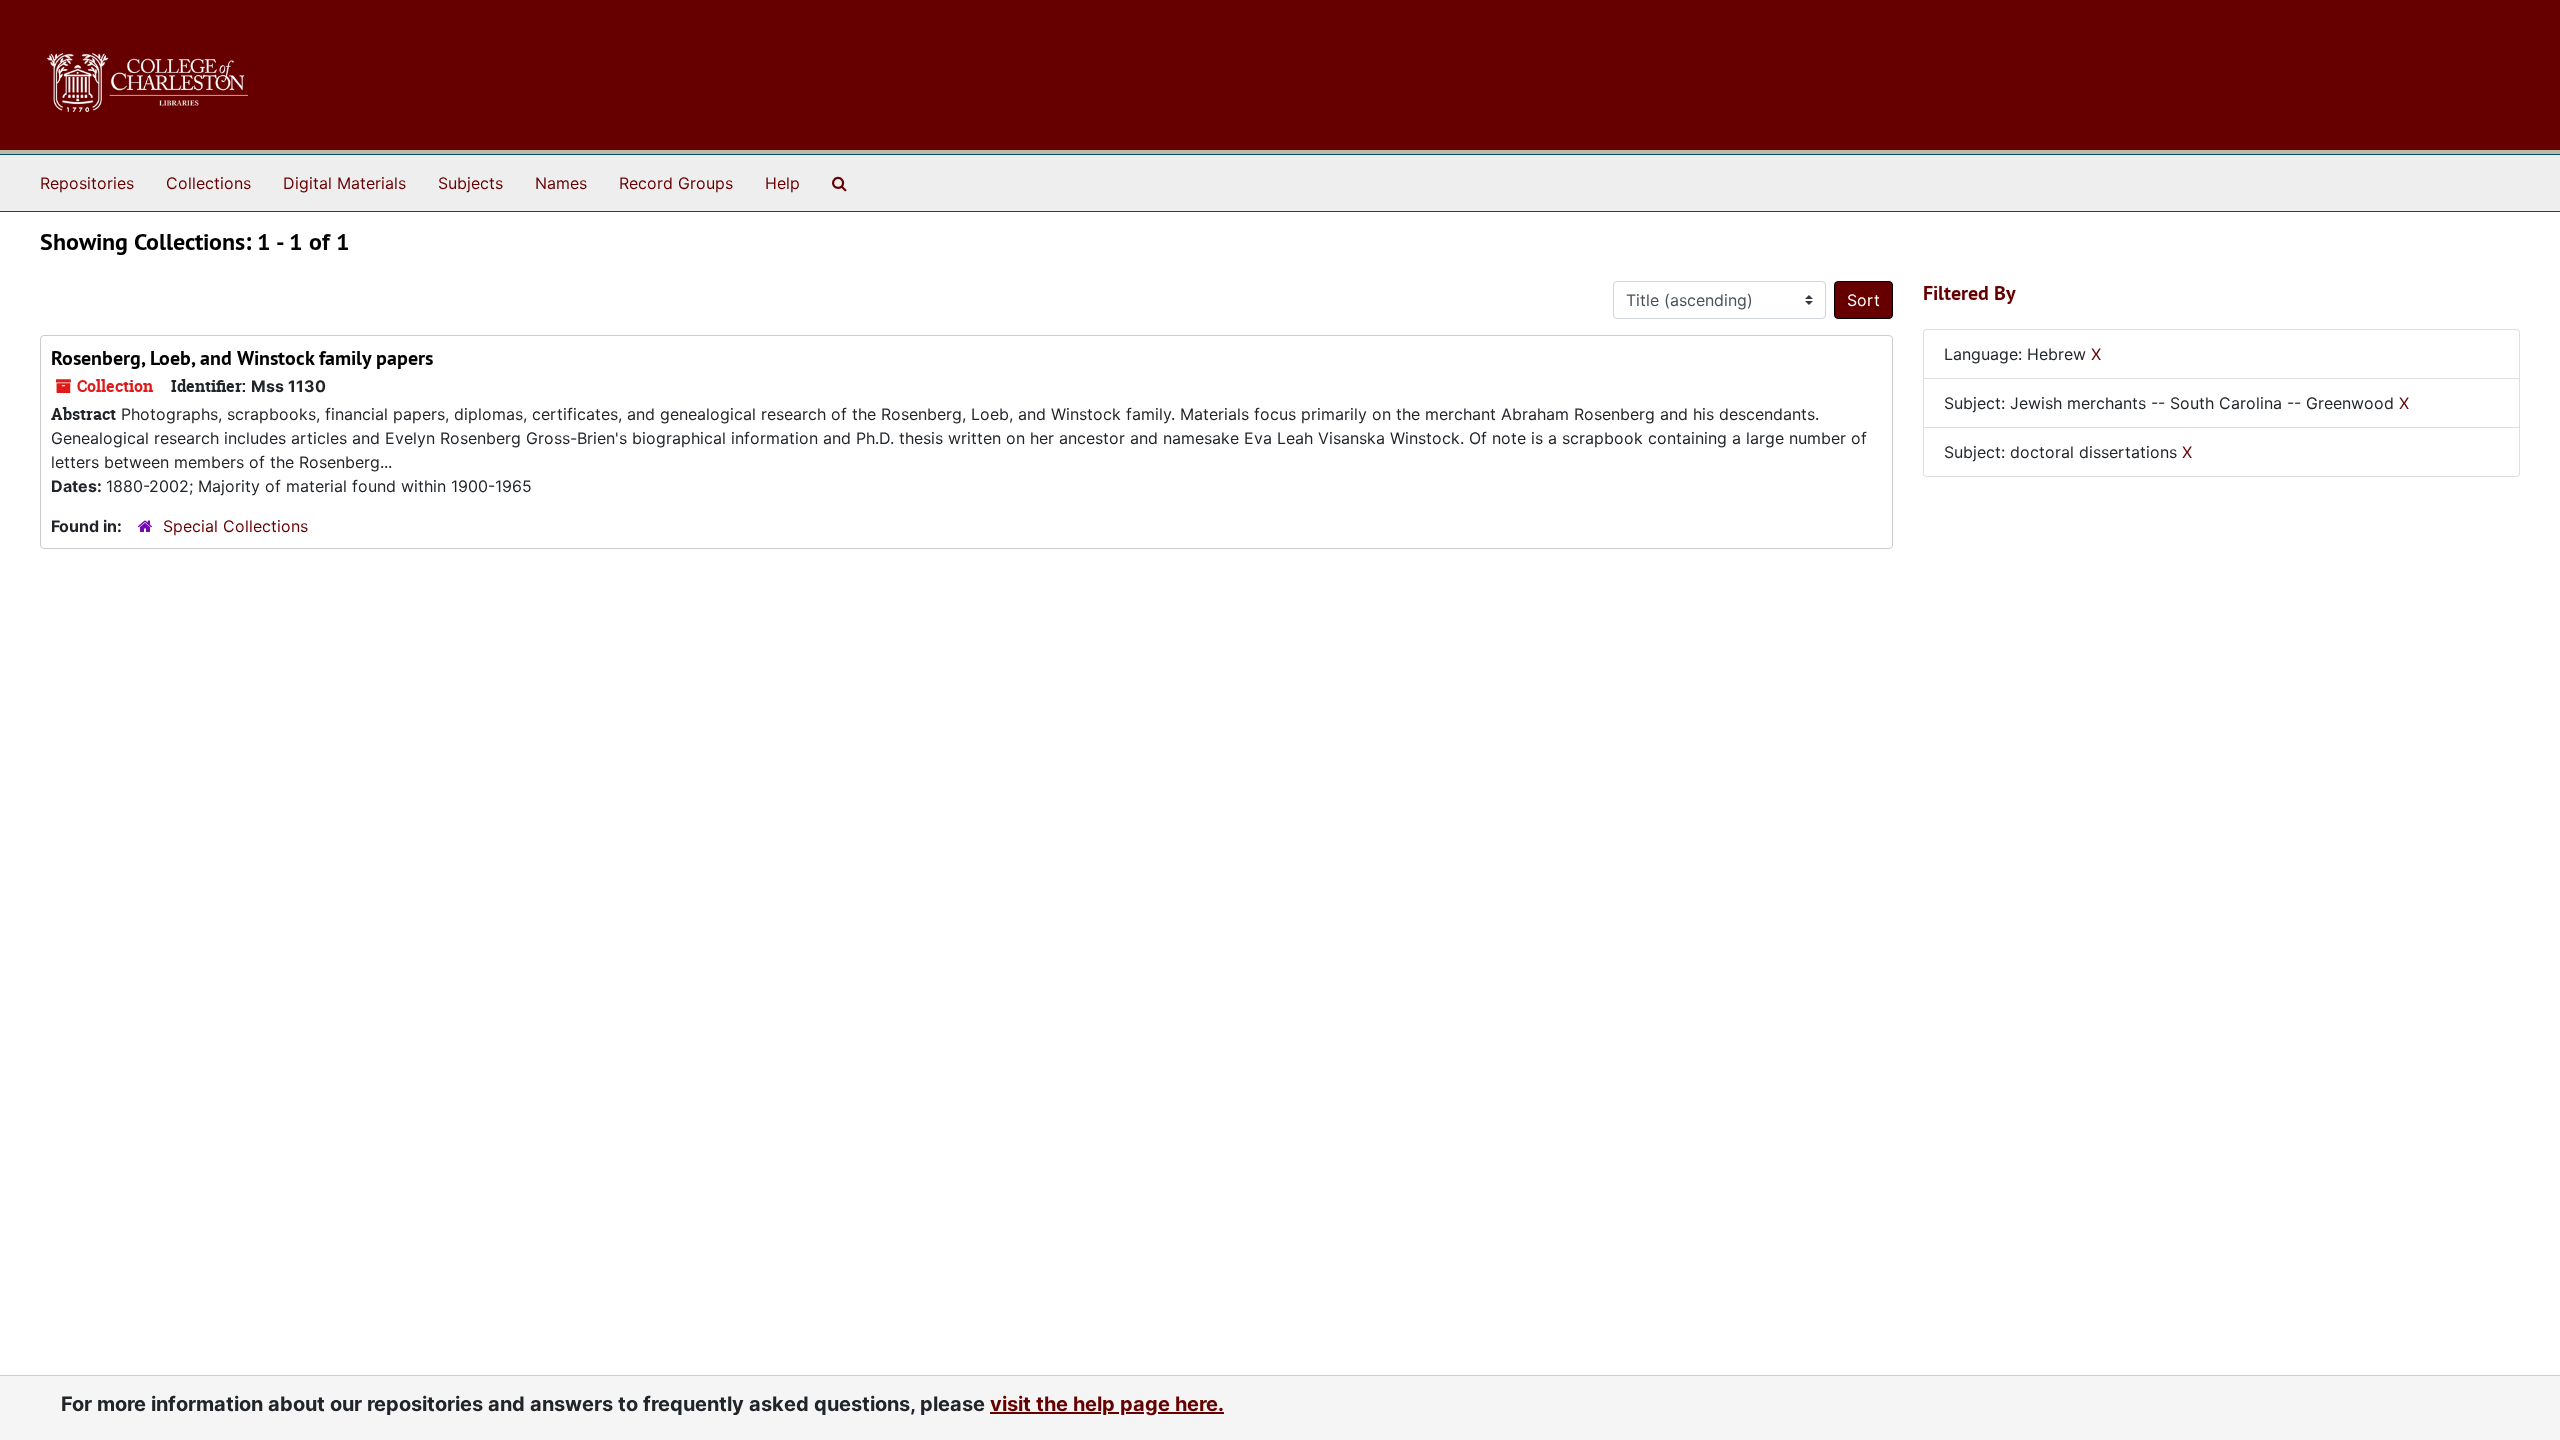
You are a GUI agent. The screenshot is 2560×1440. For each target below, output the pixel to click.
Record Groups (676, 183)
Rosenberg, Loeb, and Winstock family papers (242, 358)
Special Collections (235, 526)
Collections (208, 183)
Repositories (87, 183)
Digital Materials (344, 183)
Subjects (470, 183)
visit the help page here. (1107, 1404)
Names (561, 183)
